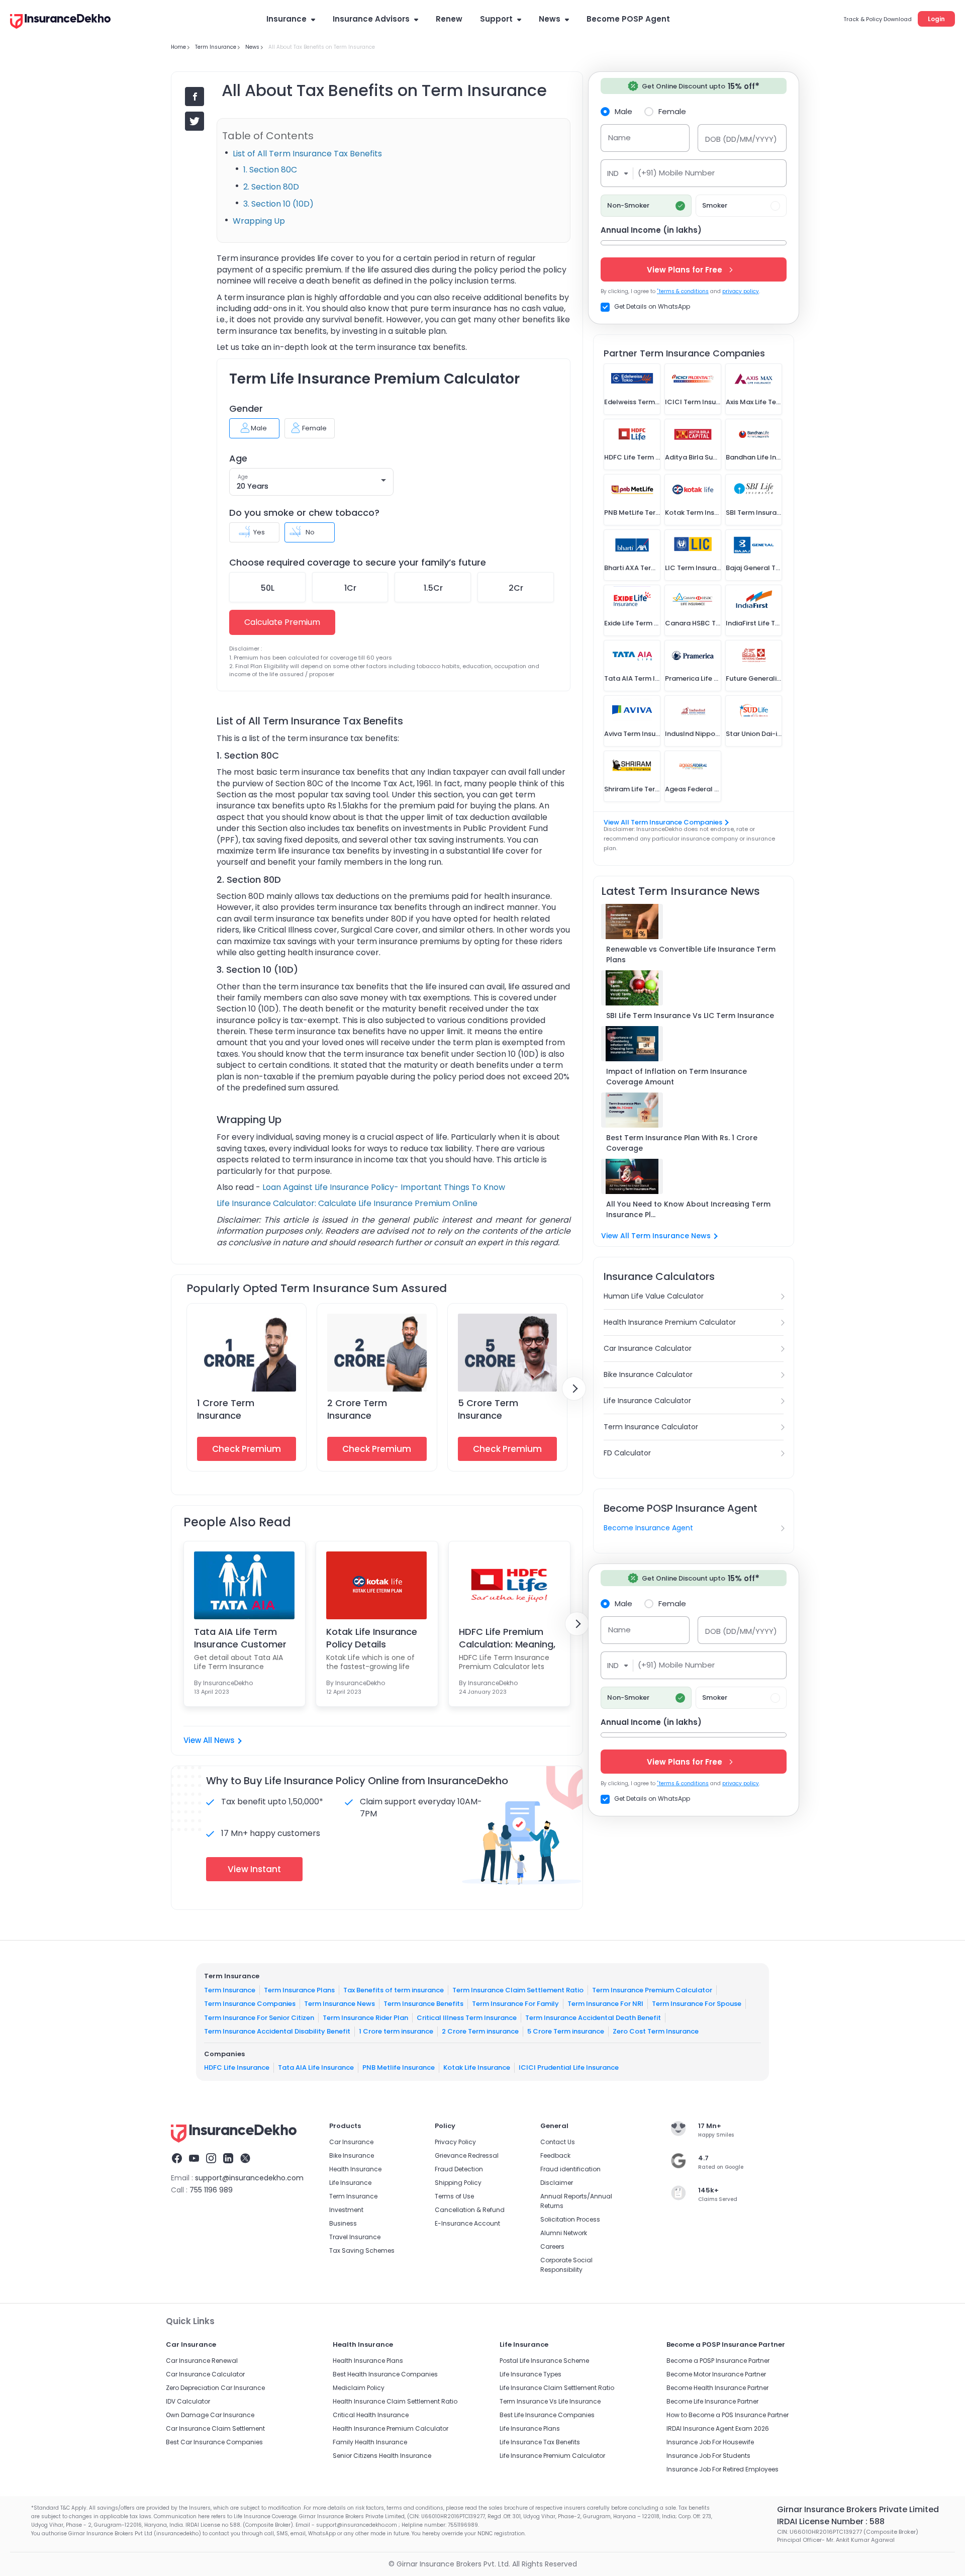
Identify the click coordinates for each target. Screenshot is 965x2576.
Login (936, 19)
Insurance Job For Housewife (710, 2442)
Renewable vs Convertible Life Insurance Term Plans (691, 954)
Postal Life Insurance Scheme (544, 2361)
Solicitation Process (570, 2219)
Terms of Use (454, 2196)
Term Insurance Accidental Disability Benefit (277, 2031)
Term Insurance (230, 1990)
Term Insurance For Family (515, 2004)
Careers (552, 2246)
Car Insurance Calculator (648, 1348)
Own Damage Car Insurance (210, 2415)
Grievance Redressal (467, 2155)
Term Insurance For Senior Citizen (259, 2018)
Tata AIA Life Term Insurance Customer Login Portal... (240, 1638)
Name (619, 137)
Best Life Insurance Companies (547, 2415)
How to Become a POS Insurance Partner (728, 2415)
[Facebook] (177, 2160)
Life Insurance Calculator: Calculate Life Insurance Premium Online (347, 1203)
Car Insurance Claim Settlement (215, 2428)
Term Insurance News (340, 2004)
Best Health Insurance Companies (385, 2374)
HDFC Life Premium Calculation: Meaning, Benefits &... (507, 1638)
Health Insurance (355, 2169)
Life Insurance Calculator (647, 1401)
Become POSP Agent (628, 19)
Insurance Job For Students (708, 2456)
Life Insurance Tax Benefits (540, 2442)
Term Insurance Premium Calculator (652, 1990)
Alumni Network (564, 2233)
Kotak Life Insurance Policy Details (372, 1638)
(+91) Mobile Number (676, 173)
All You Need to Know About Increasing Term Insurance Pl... (688, 1209)
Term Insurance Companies (250, 2004)
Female (672, 111)
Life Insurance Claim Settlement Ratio (557, 2388)
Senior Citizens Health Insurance (382, 2456)
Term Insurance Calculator (651, 1427)
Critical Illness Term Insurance (467, 2018)
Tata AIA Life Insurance (316, 2067)
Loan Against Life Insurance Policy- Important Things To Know (384, 1187)
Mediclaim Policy (359, 2388)
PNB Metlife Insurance (399, 2067)
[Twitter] (245, 2160)
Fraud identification (570, 2169)
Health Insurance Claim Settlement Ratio (395, 2401)
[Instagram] (211, 2160)
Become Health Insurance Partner (717, 2388)
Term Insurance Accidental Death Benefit (593, 2018)
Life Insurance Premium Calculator (552, 2456)
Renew (449, 19)
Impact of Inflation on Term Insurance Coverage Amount (677, 1077)
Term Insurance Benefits (423, 2004)
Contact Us (558, 2142)
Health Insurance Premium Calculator (670, 1322)
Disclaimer (557, 2183)
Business (343, 2223)
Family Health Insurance (370, 2442)
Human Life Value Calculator (654, 1296)
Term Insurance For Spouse (697, 2004)
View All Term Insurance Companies (663, 822)
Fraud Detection (459, 2169)
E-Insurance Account (467, 2223)
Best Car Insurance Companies (214, 2442)
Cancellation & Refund (470, 2210)
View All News (209, 1740)
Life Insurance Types (530, 2374)
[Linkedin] (228, 2160)
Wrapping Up (259, 221)
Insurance (286, 19)
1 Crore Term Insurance (226, 1409)
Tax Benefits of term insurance (394, 1990)
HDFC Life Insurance (237, 2067)
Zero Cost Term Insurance (656, 2031)
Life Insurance (350, 2183)
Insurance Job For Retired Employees (722, 2469)
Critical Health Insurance (371, 2415)
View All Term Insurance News (656, 1236)
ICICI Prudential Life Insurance (569, 2067)
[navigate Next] (574, 1389)
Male (623, 111)
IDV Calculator (188, 2401)
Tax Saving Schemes (362, 2250)
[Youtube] (194, 2160)
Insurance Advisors (371, 19)
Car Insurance (351, 2142)
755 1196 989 (211, 2190)
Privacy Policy (455, 2142)
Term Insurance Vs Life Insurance (550, 2401)
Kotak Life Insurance (477, 2067)
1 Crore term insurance (396, 2031)
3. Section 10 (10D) (278, 204)
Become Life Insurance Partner (712, 2401)
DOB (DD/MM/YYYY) (741, 139)
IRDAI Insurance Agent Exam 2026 (718, 2428)
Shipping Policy (458, 2183)
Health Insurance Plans (368, 2361)
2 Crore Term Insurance (357, 1409)
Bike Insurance (352, 2155)
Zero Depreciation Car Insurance (215, 2388)
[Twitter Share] (195, 121)
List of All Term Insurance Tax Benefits (307, 154)
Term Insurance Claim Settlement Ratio (518, 1990)
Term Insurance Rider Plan (365, 2018)
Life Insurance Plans (530, 2428)
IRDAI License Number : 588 (831, 2521)
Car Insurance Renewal (202, 2361)
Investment (346, 2210)
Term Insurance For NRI (605, 2004)
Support (496, 19)
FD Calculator (627, 1453)
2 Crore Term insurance (480, 2031)
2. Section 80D (272, 187)
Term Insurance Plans (299, 1990)
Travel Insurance (355, 2237)
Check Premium (247, 1449)
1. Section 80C (270, 170)
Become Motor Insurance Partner (716, 2374)
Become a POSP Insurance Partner (718, 2361)
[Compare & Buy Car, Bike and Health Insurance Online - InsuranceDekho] (60, 22)
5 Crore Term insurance (566, 2031)
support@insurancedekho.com (249, 2178)
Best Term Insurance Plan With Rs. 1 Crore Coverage (682, 1143)
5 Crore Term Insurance (488, 1409)
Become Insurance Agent (648, 1528)
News (550, 19)
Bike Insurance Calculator (648, 1374)
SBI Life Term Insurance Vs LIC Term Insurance (690, 1016)
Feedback (555, 2155)
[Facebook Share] (195, 97)
